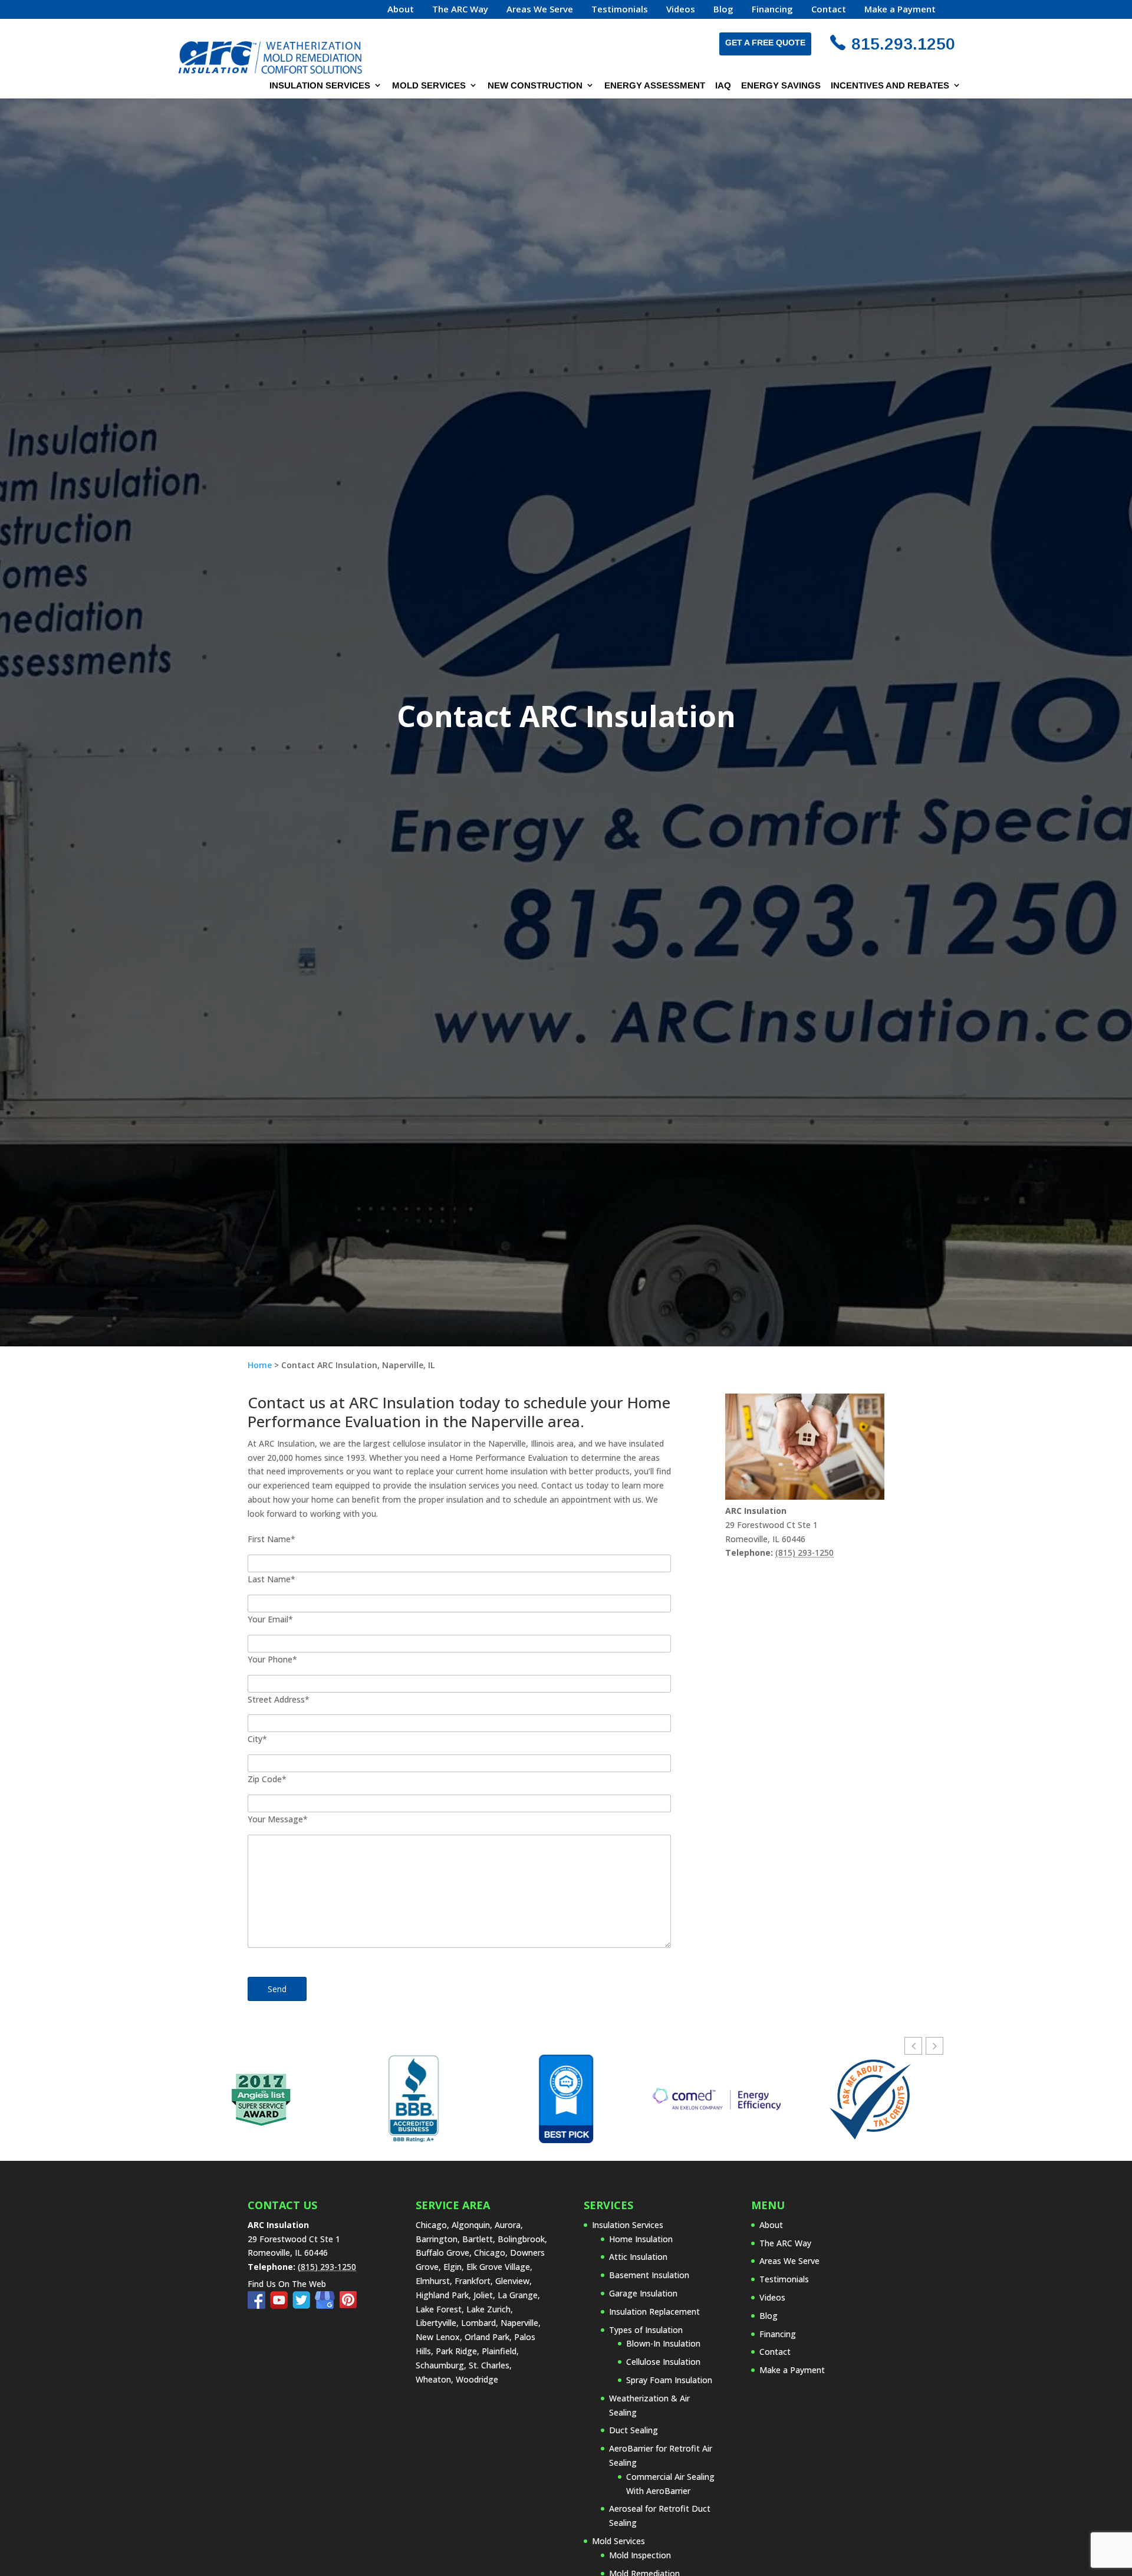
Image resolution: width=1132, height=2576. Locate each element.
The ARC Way (460, 10)
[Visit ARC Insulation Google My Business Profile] (327, 2306)
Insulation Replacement (654, 2311)
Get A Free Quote (765, 42)
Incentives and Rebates (890, 86)
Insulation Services (320, 86)
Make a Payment (900, 10)
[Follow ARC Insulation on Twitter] (304, 2306)
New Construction (535, 86)
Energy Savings (781, 86)
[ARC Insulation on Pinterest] (348, 2306)
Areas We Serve (540, 10)
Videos (681, 10)
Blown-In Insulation (663, 2343)
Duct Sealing (634, 2430)
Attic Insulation (638, 2257)
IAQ (723, 86)
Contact (829, 10)
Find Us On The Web (287, 2284)
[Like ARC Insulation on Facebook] (259, 2306)
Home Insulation (641, 2239)
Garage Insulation (643, 2293)
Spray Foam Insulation (669, 2380)
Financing (772, 10)
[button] (934, 2046)
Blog (723, 10)
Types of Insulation (646, 2330)
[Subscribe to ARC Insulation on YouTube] (281, 2306)
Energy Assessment (655, 86)
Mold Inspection (640, 2555)
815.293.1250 (903, 44)
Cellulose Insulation (663, 2362)
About (401, 10)
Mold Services (429, 86)
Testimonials (620, 10)
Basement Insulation (649, 2275)
